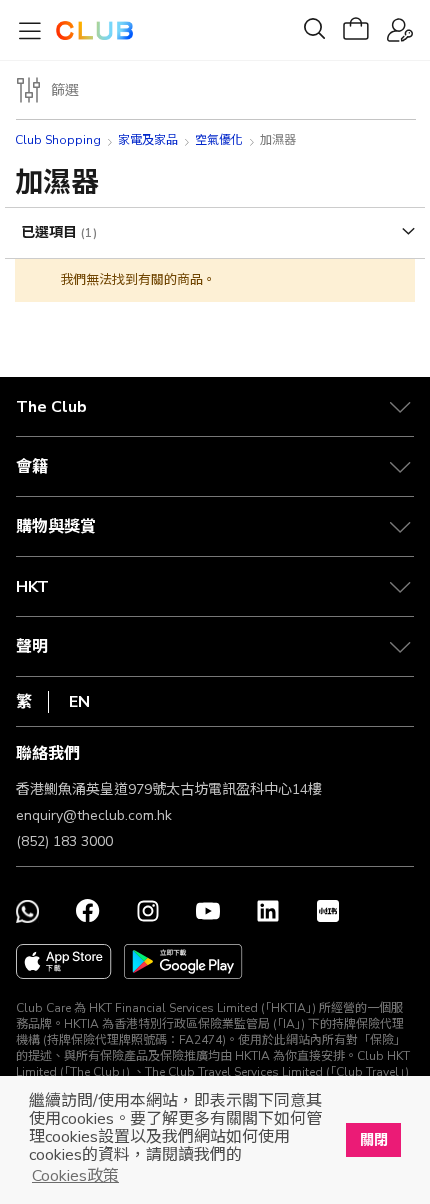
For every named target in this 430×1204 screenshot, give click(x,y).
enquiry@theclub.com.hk (94, 815)
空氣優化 (219, 140)
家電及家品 (148, 140)
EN (79, 702)
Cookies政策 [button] (75, 1176)
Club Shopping (58, 140)
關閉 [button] (374, 1140)
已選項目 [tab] (51, 232)
